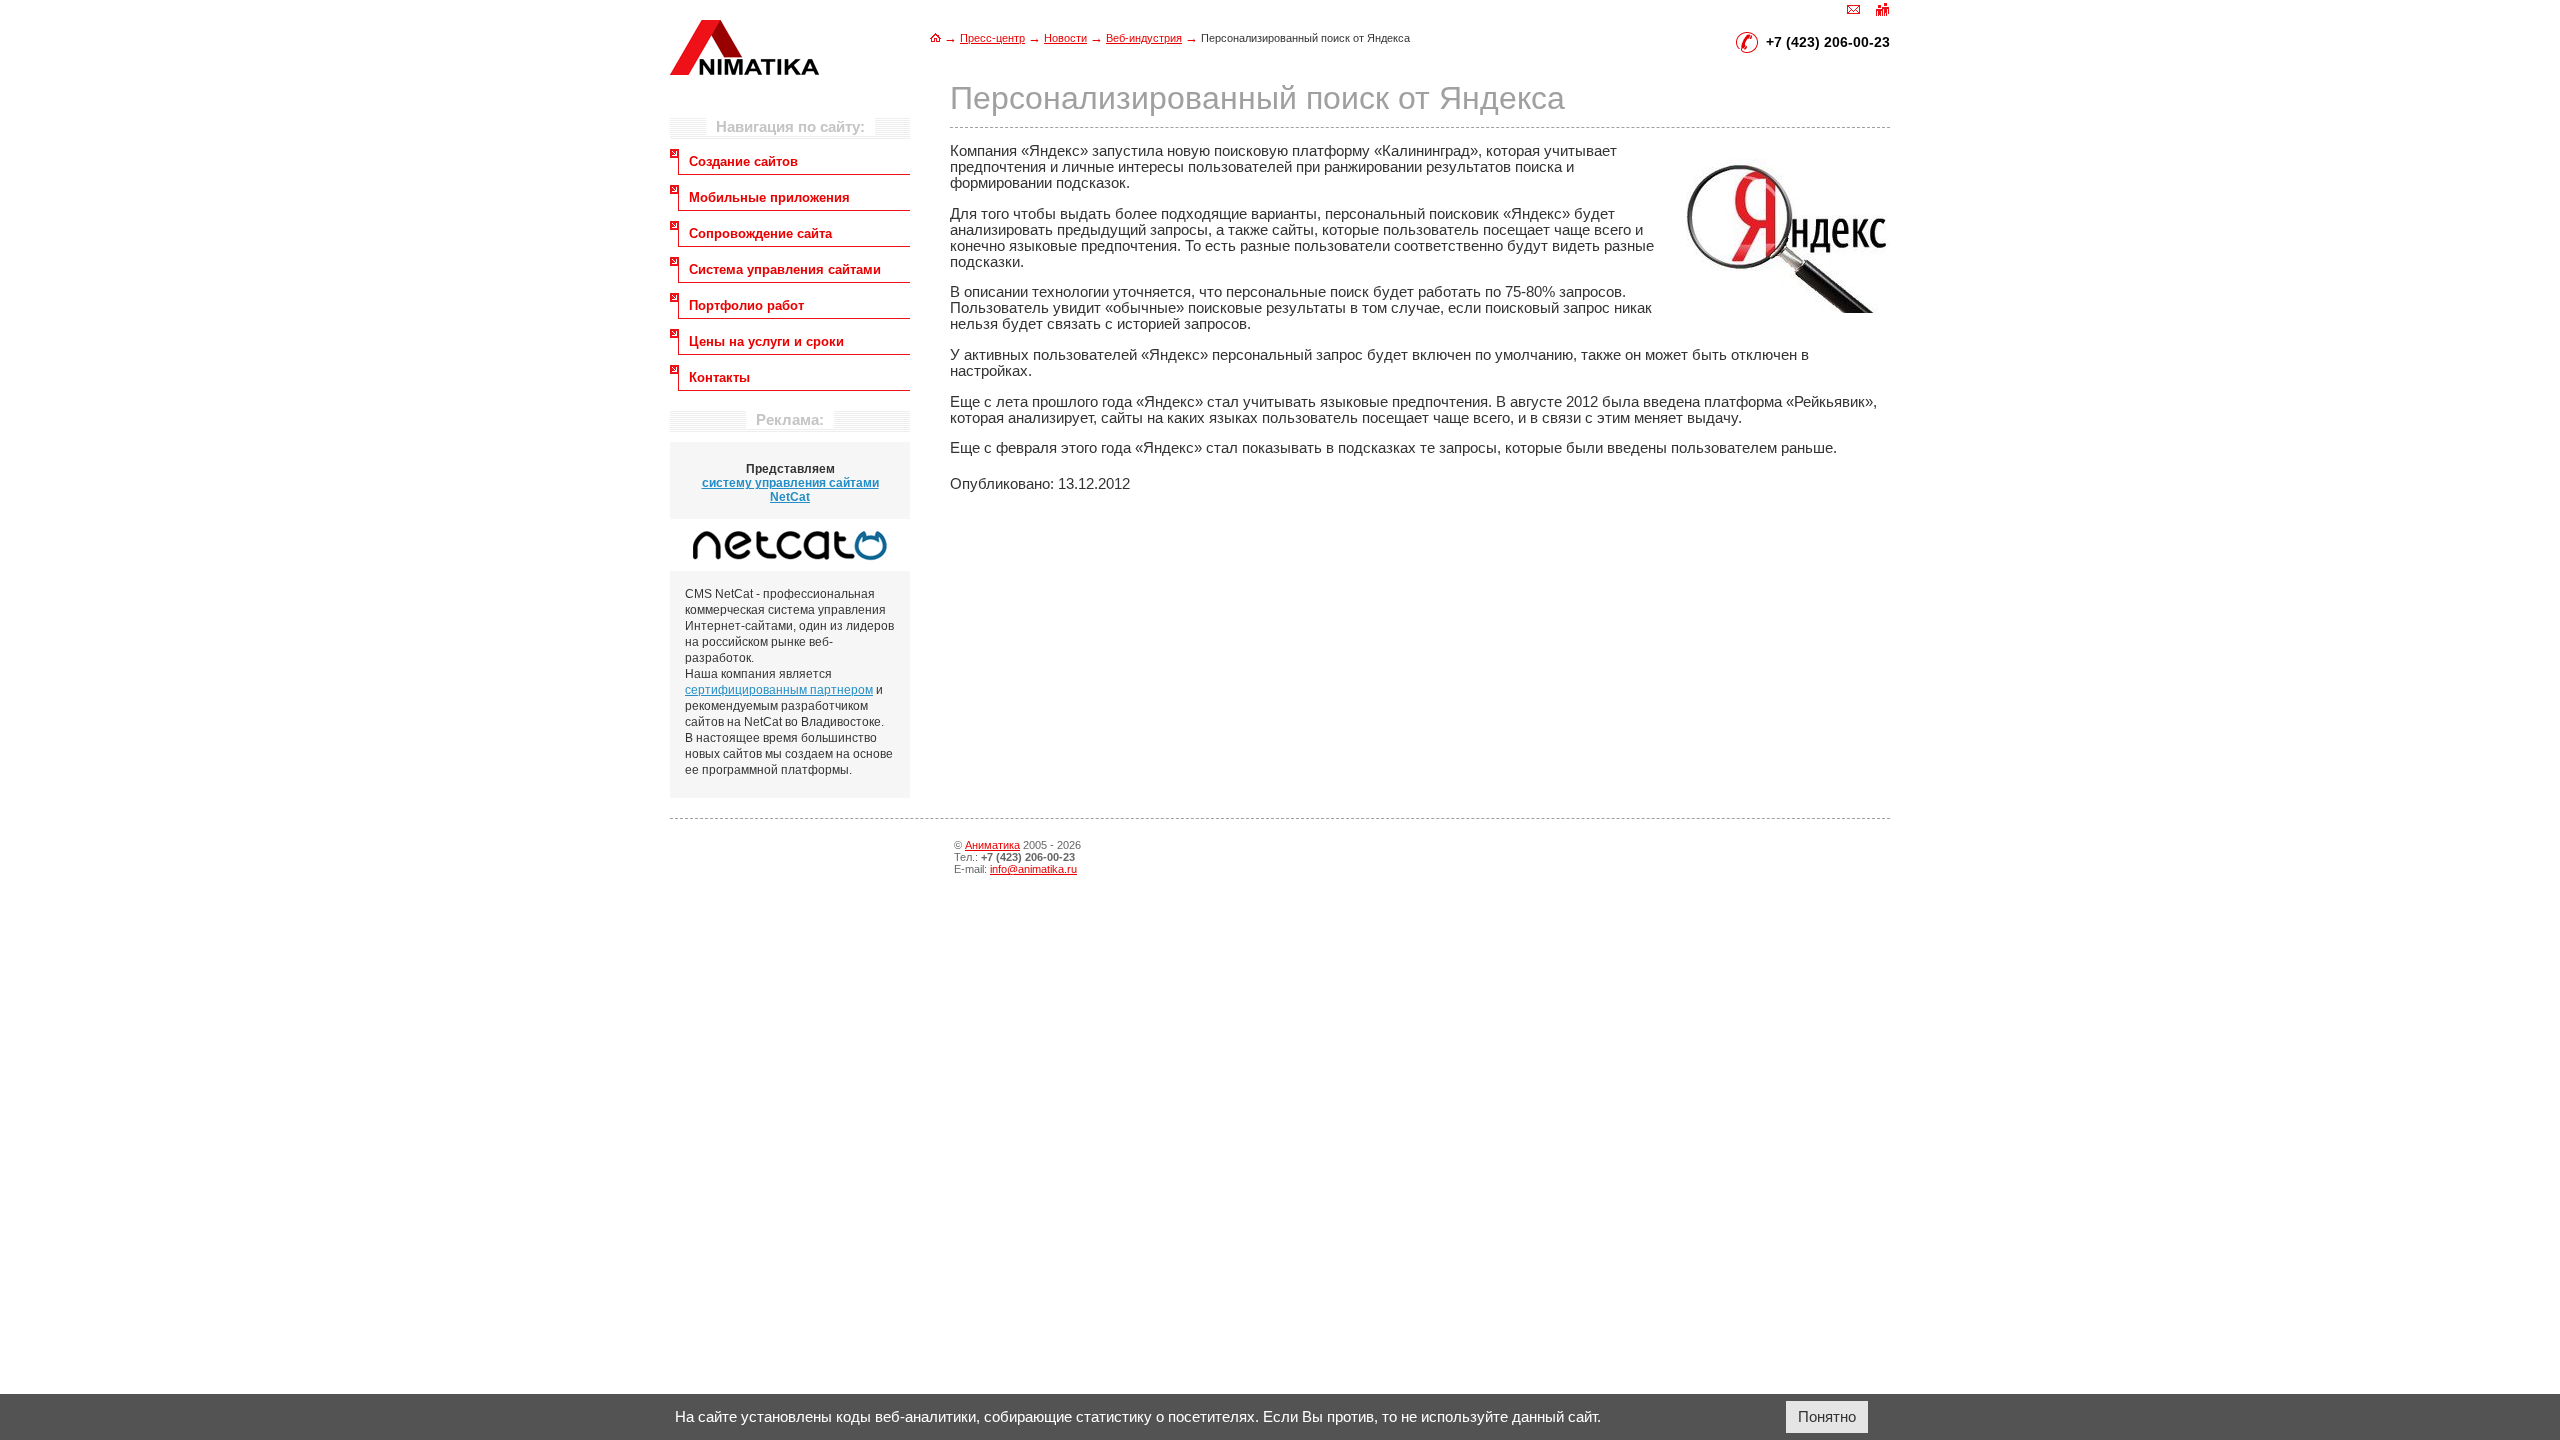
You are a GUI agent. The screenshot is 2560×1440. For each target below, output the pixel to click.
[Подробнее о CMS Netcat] (790, 545)
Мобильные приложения (769, 197)
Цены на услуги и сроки (766, 341)
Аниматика (992, 845)
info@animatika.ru (1033, 869)
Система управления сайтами (785, 269)
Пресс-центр (992, 38)
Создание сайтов (743, 161)
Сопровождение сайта (760, 233)
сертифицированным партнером (779, 690)
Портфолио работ (746, 305)
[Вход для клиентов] (1882, 8)
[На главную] (935, 37)
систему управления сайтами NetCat (790, 490)
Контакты (719, 377)
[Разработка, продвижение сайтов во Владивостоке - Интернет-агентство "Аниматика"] (744, 70)
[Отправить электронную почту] (1854, 8)
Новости (1065, 38)
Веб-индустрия (1144, 38)
